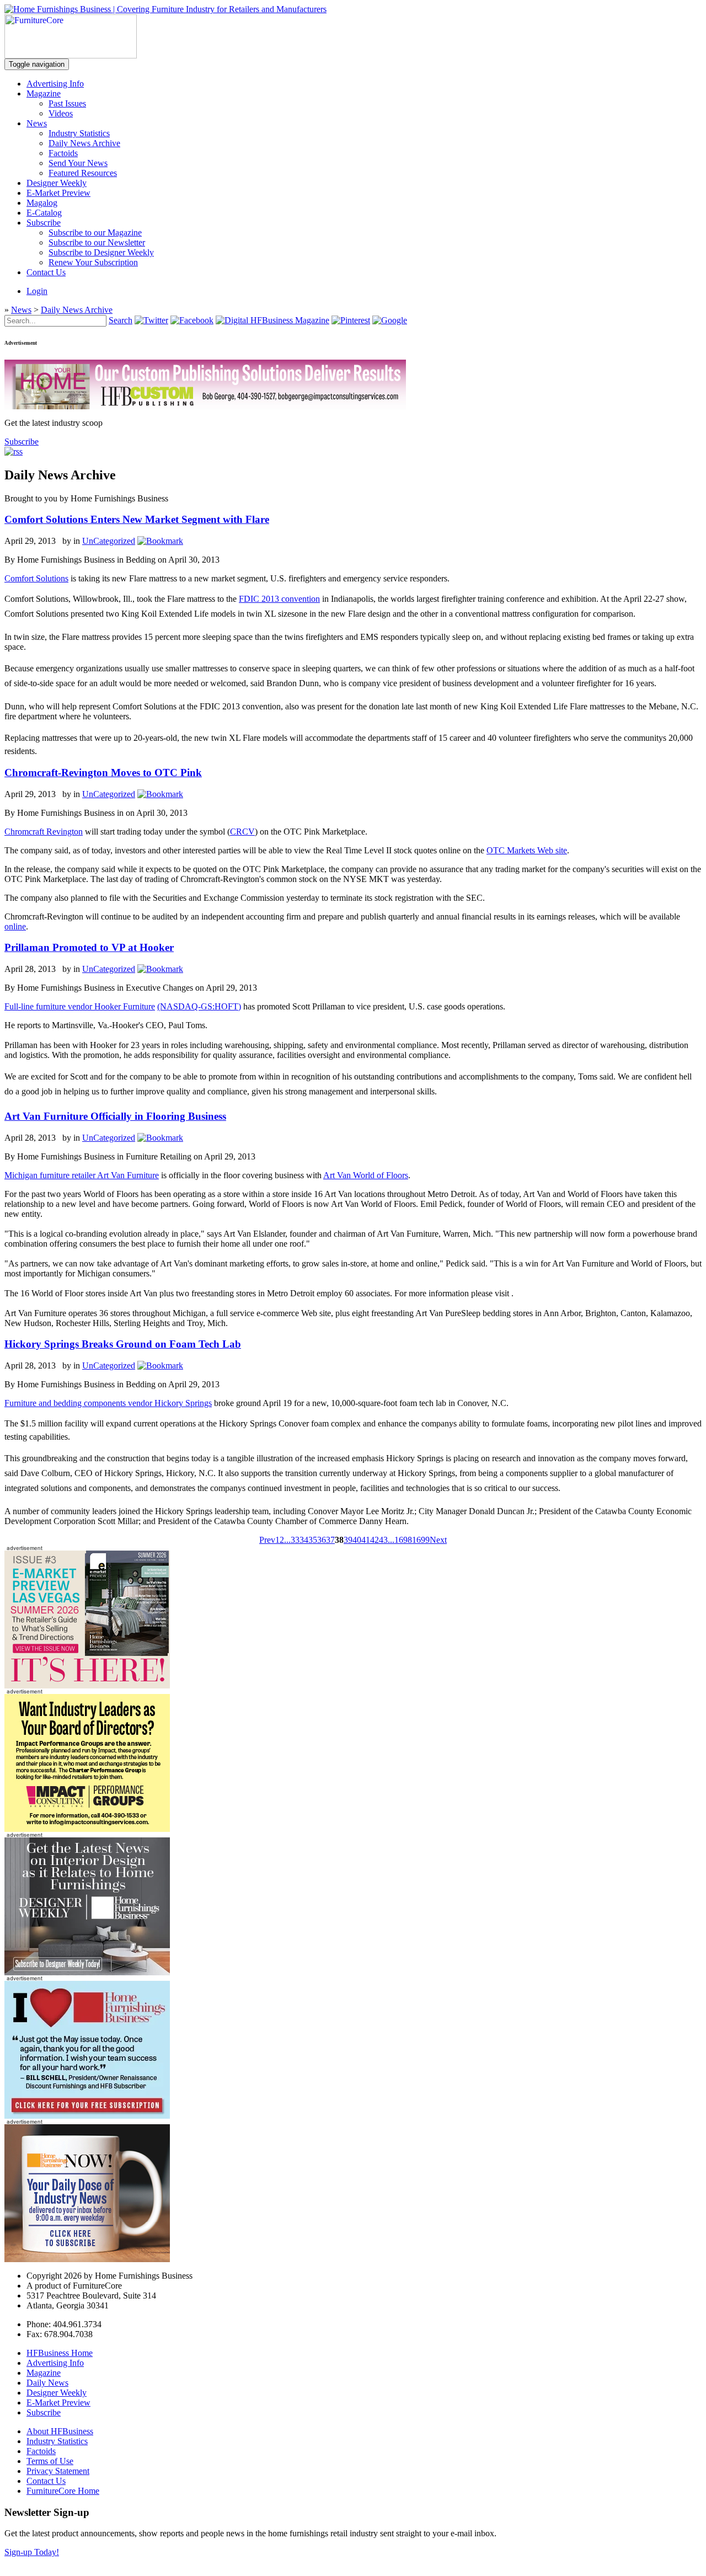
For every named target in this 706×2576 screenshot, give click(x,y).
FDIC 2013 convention (279, 599)
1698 (403, 1540)
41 (366, 1540)
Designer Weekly (57, 183)
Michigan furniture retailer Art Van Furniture (82, 1175)
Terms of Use (50, 2461)
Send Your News (78, 163)
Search (121, 320)
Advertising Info (55, 84)
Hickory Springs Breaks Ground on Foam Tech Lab (123, 1344)
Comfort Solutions (36, 578)
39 (348, 1540)
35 (313, 1540)
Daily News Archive (84, 143)
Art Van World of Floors (366, 1175)
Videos (61, 113)
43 (383, 1540)
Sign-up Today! (32, 2552)
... (287, 1540)
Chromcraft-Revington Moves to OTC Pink (103, 773)
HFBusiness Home (60, 2353)
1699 (421, 1540)
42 (375, 1540)
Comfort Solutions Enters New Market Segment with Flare (137, 519)
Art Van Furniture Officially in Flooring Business (115, 1116)
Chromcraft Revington (44, 832)
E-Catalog (44, 213)
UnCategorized (109, 541)
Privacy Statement (58, 2471)
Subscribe (44, 223)
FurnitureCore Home (63, 2491)
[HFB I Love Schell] (87, 2116)
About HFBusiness (60, 2431)
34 (304, 1540)
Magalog (42, 203)
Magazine (44, 93)
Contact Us (46, 272)
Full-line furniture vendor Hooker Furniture (80, 1006)
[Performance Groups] (87, 1829)
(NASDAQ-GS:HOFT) (199, 1006)
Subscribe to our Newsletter (97, 242)
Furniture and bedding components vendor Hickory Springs (108, 1403)
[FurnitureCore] (71, 55)
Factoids (63, 153)
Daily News (47, 2383)
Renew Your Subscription (93, 262)
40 (357, 1540)
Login (37, 291)
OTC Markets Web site (527, 850)
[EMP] (87, 1685)
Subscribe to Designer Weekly (101, 252)
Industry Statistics (79, 133)
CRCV (242, 832)
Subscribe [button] (22, 442)
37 (330, 1540)
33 (295, 1540)
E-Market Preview (58, 193)
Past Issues (67, 103)
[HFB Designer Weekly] (87, 1972)
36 (322, 1540)
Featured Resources (83, 173)
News (37, 123)
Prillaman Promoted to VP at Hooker (89, 947)
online (15, 926)
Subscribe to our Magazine (95, 233)
